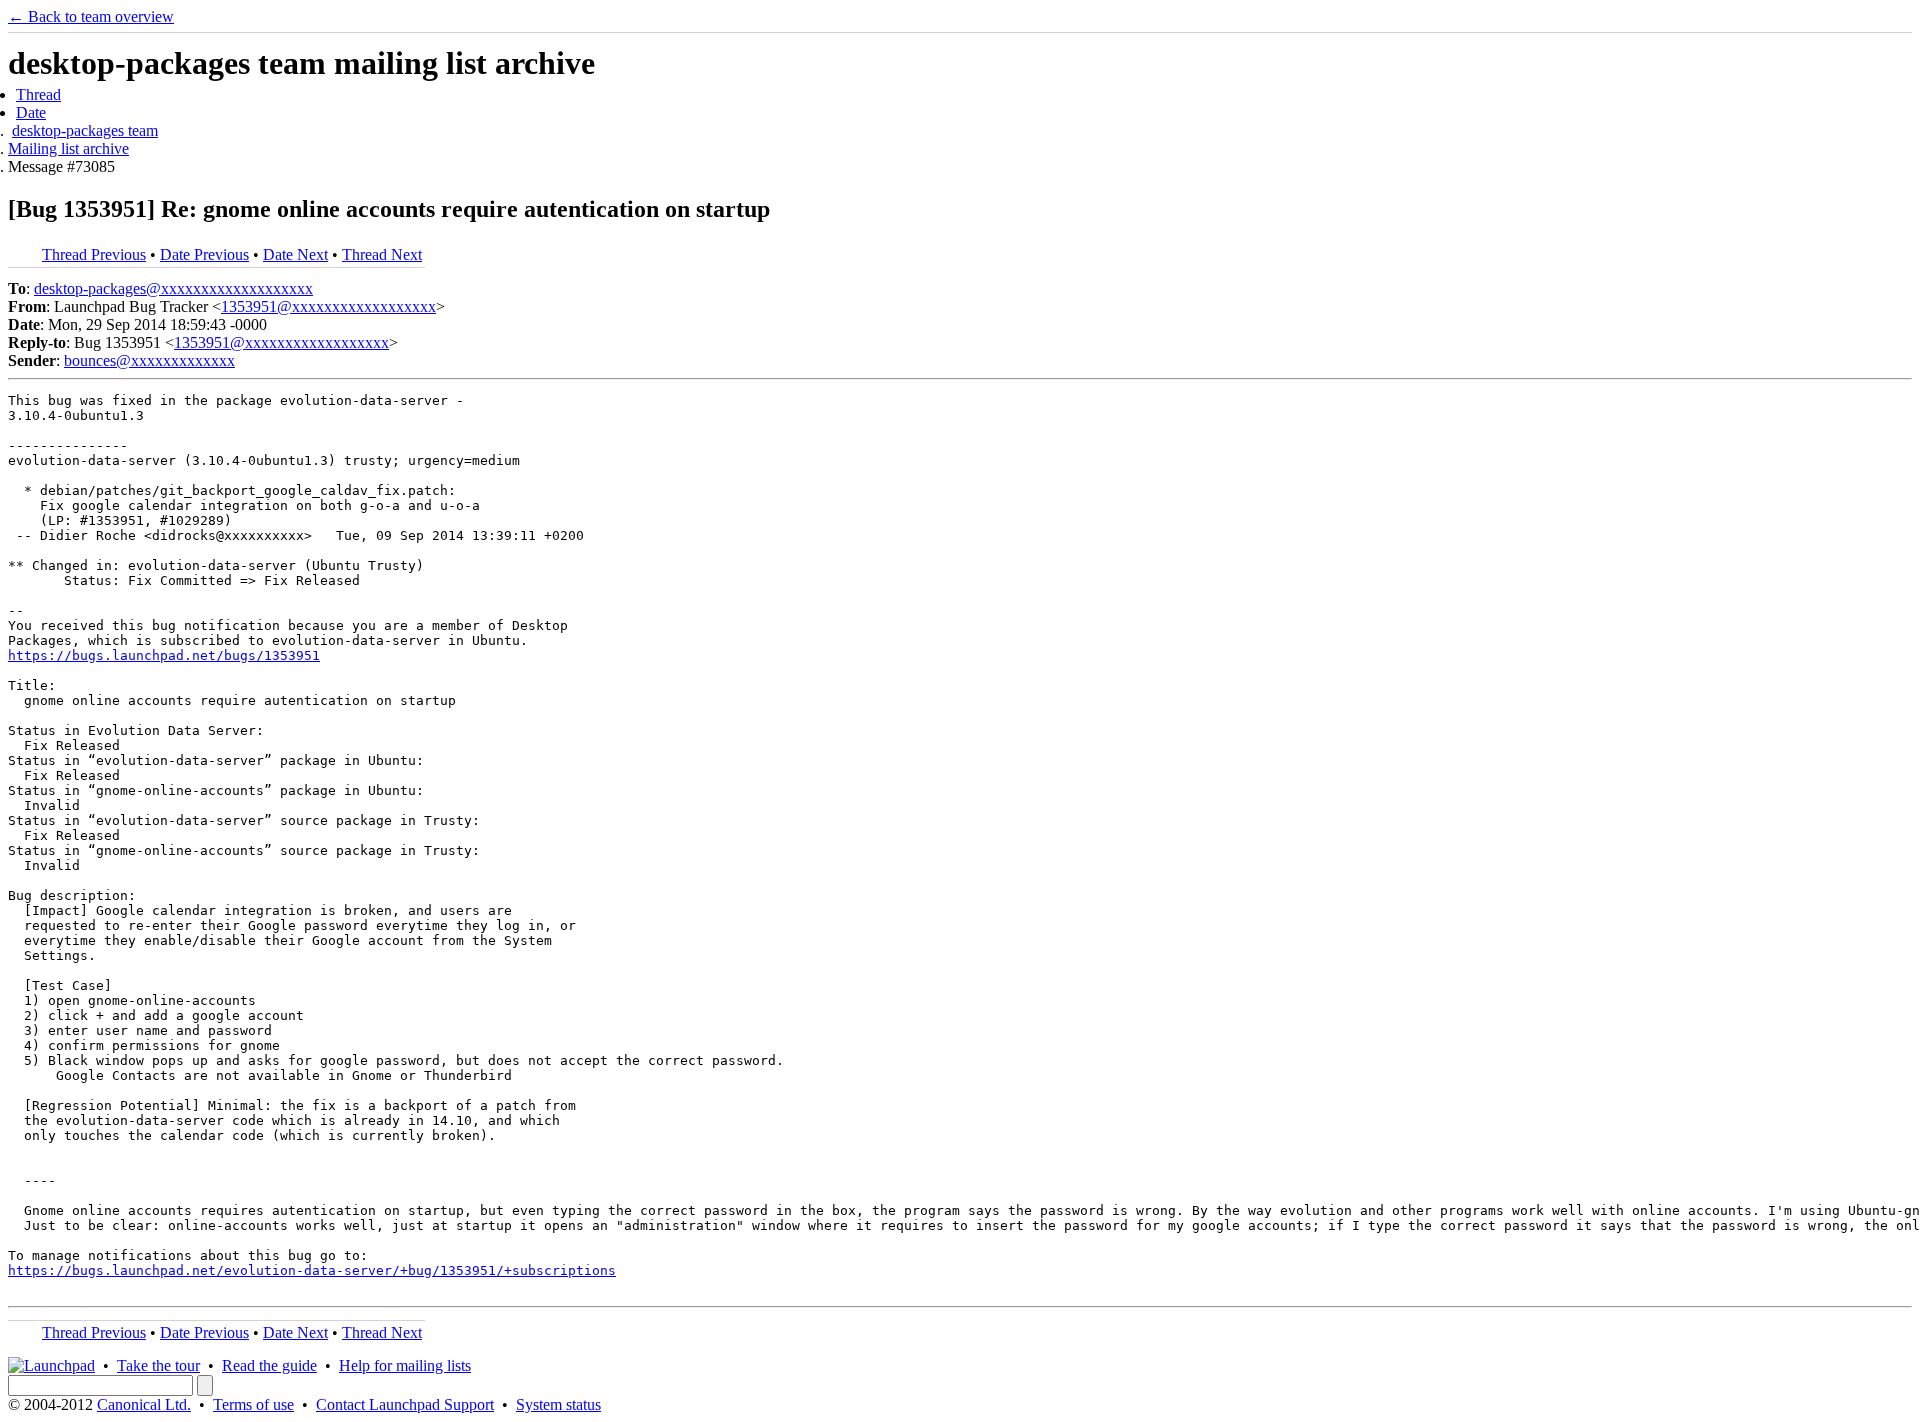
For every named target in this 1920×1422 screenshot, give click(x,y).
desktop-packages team (85, 130)
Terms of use (253, 1404)
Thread (38, 94)
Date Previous (204, 254)
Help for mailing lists (405, 1365)
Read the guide (269, 1365)
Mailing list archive (68, 148)
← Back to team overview (91, 16)
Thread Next (382, 254)
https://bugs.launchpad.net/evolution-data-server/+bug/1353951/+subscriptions (312, 1270)
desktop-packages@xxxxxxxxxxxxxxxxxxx (173, 288)
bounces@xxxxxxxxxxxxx (149, 360)
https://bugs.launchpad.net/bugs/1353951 (164, 655)
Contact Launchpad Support (405, 1404)
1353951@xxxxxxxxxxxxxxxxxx (328, 306)
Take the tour (158, 1365)
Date (31, 112)
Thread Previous (94, 254)
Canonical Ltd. (144, 1404)
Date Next (295, 254)
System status (558, 1404)
